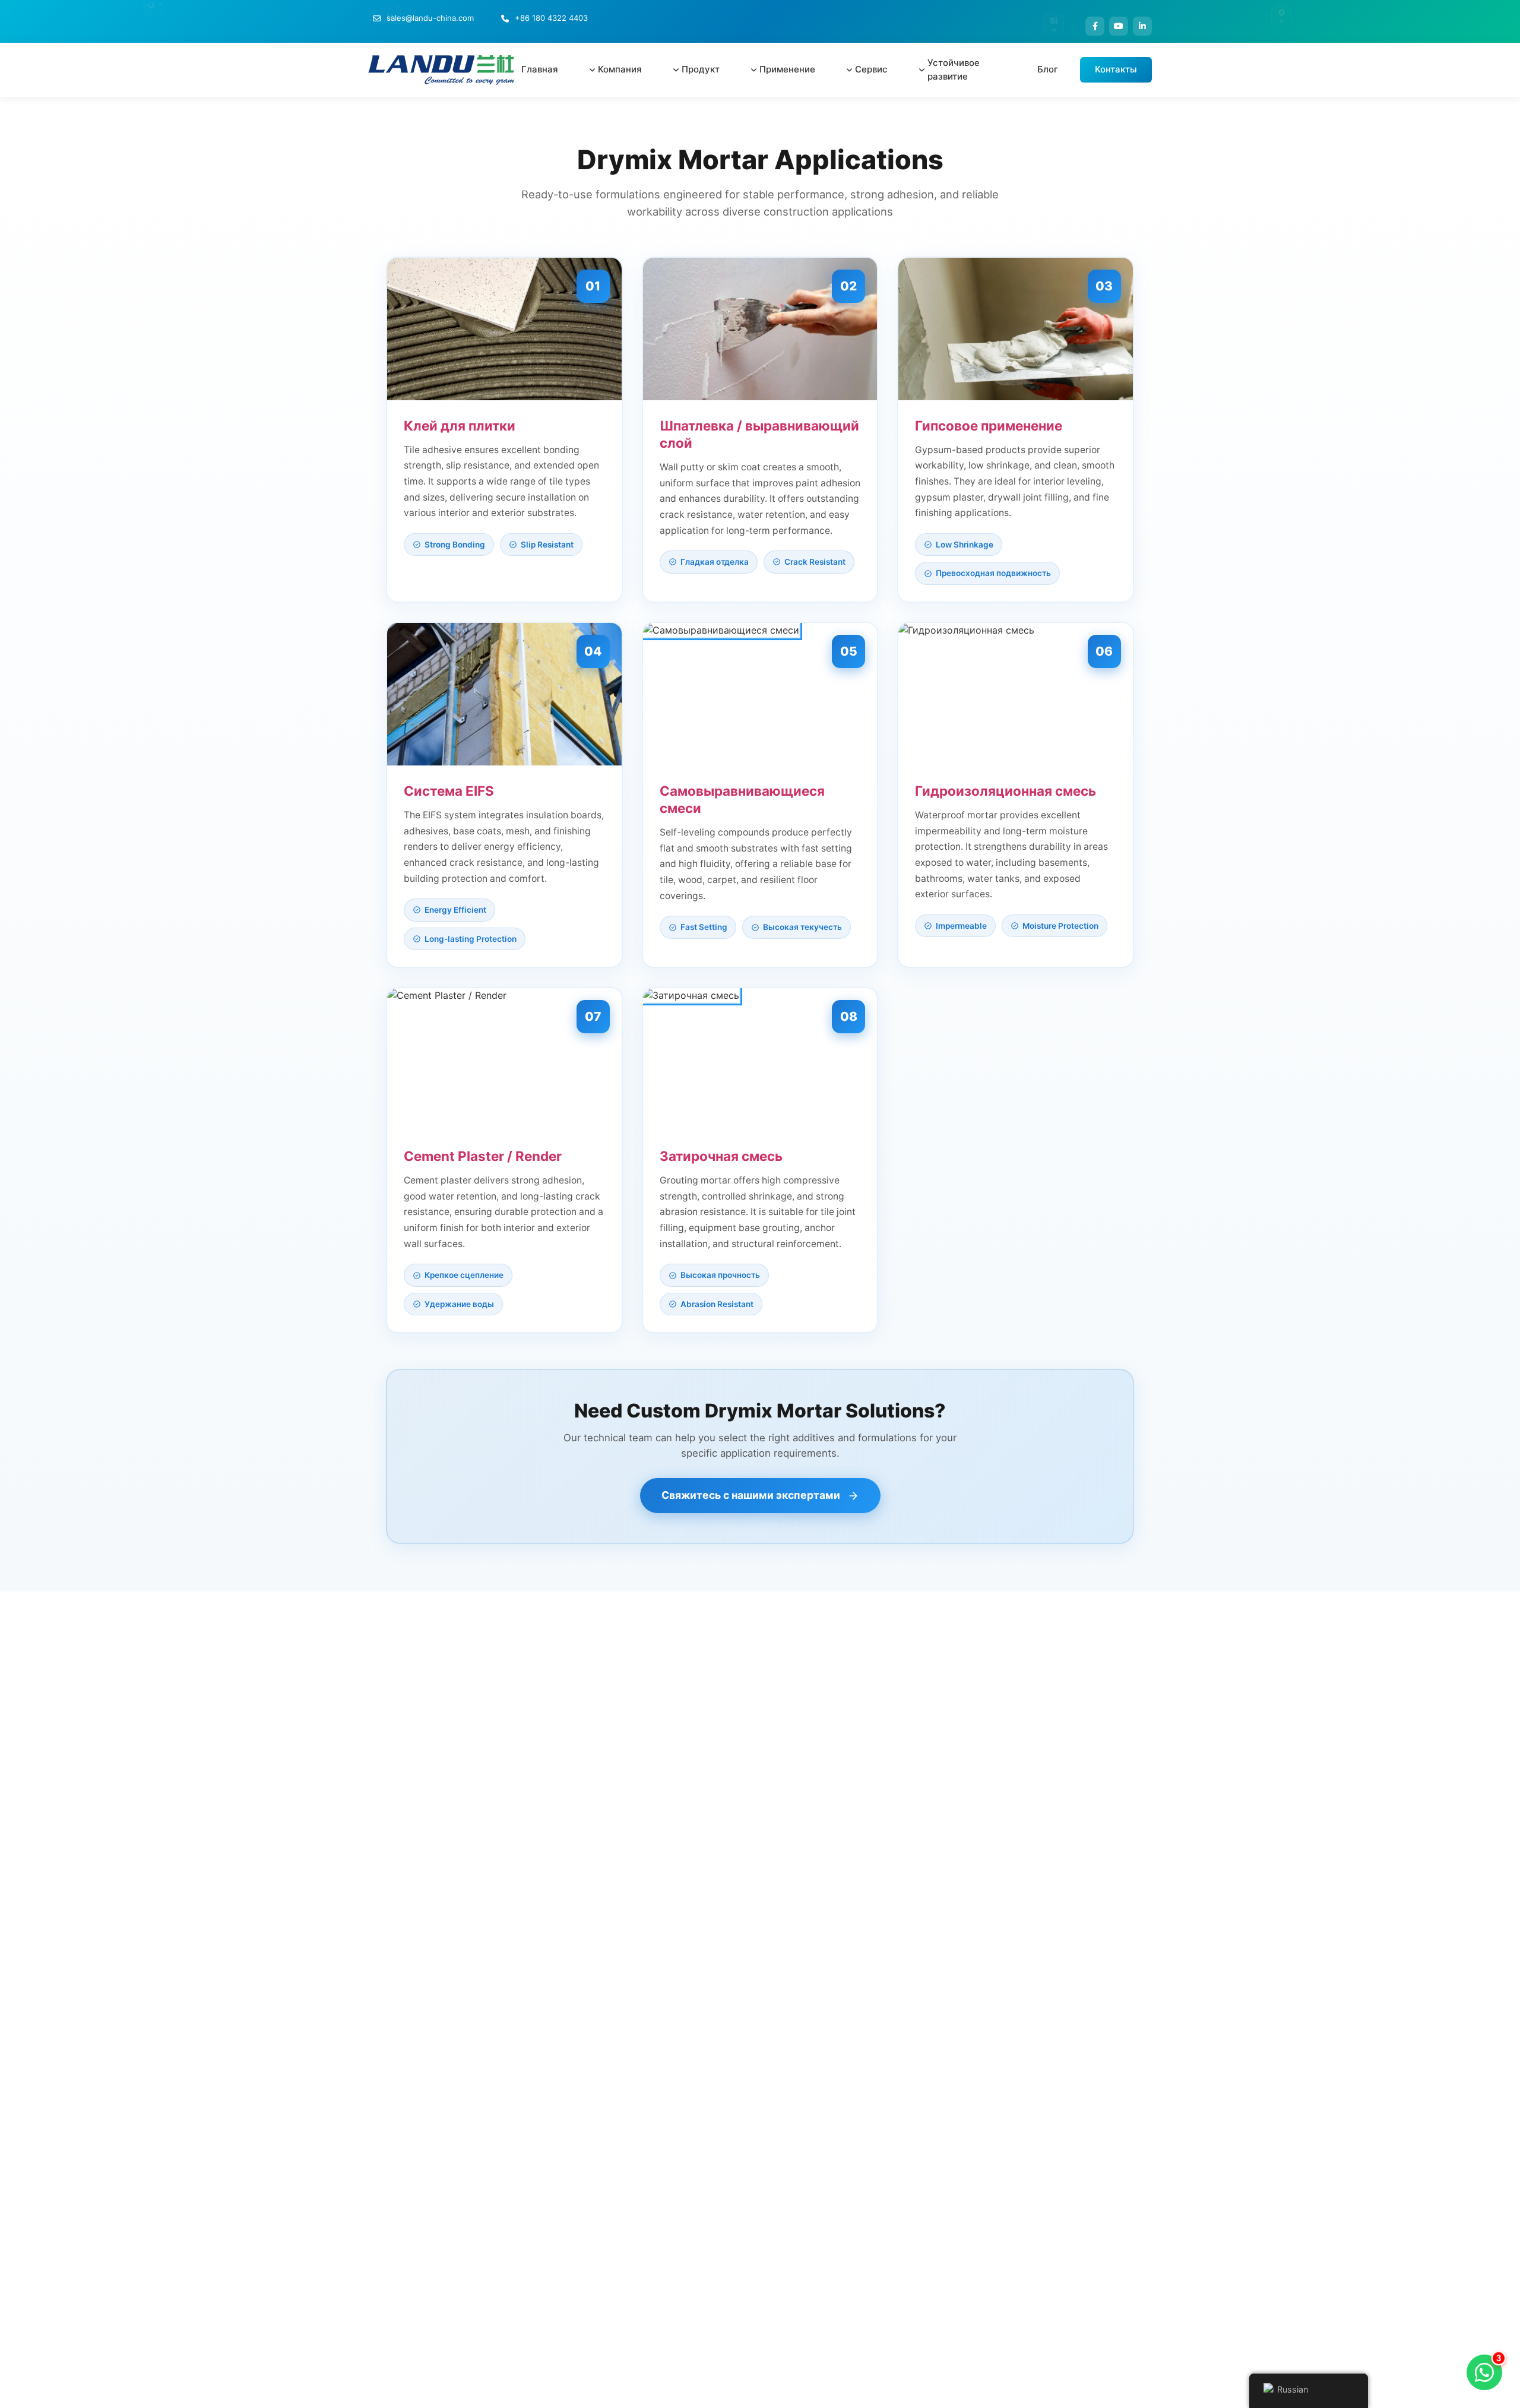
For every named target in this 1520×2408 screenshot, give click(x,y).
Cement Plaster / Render (483, 1156)
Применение (787, 69)
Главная (540, 69)
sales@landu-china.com (430, 18)
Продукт (701, 69)
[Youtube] (1119, 26)
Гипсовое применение (989, 425)
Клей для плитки (460, 425)
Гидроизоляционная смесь (1006, 791)
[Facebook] (1095, 26)
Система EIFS (449, 791)
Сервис (871, 69)
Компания (620, 69)
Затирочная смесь (721, 1156)
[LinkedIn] (1142, 26)
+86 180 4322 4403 (551, 18)
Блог (1048, 69)
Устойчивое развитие (954, 69)
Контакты (1116, 69)
